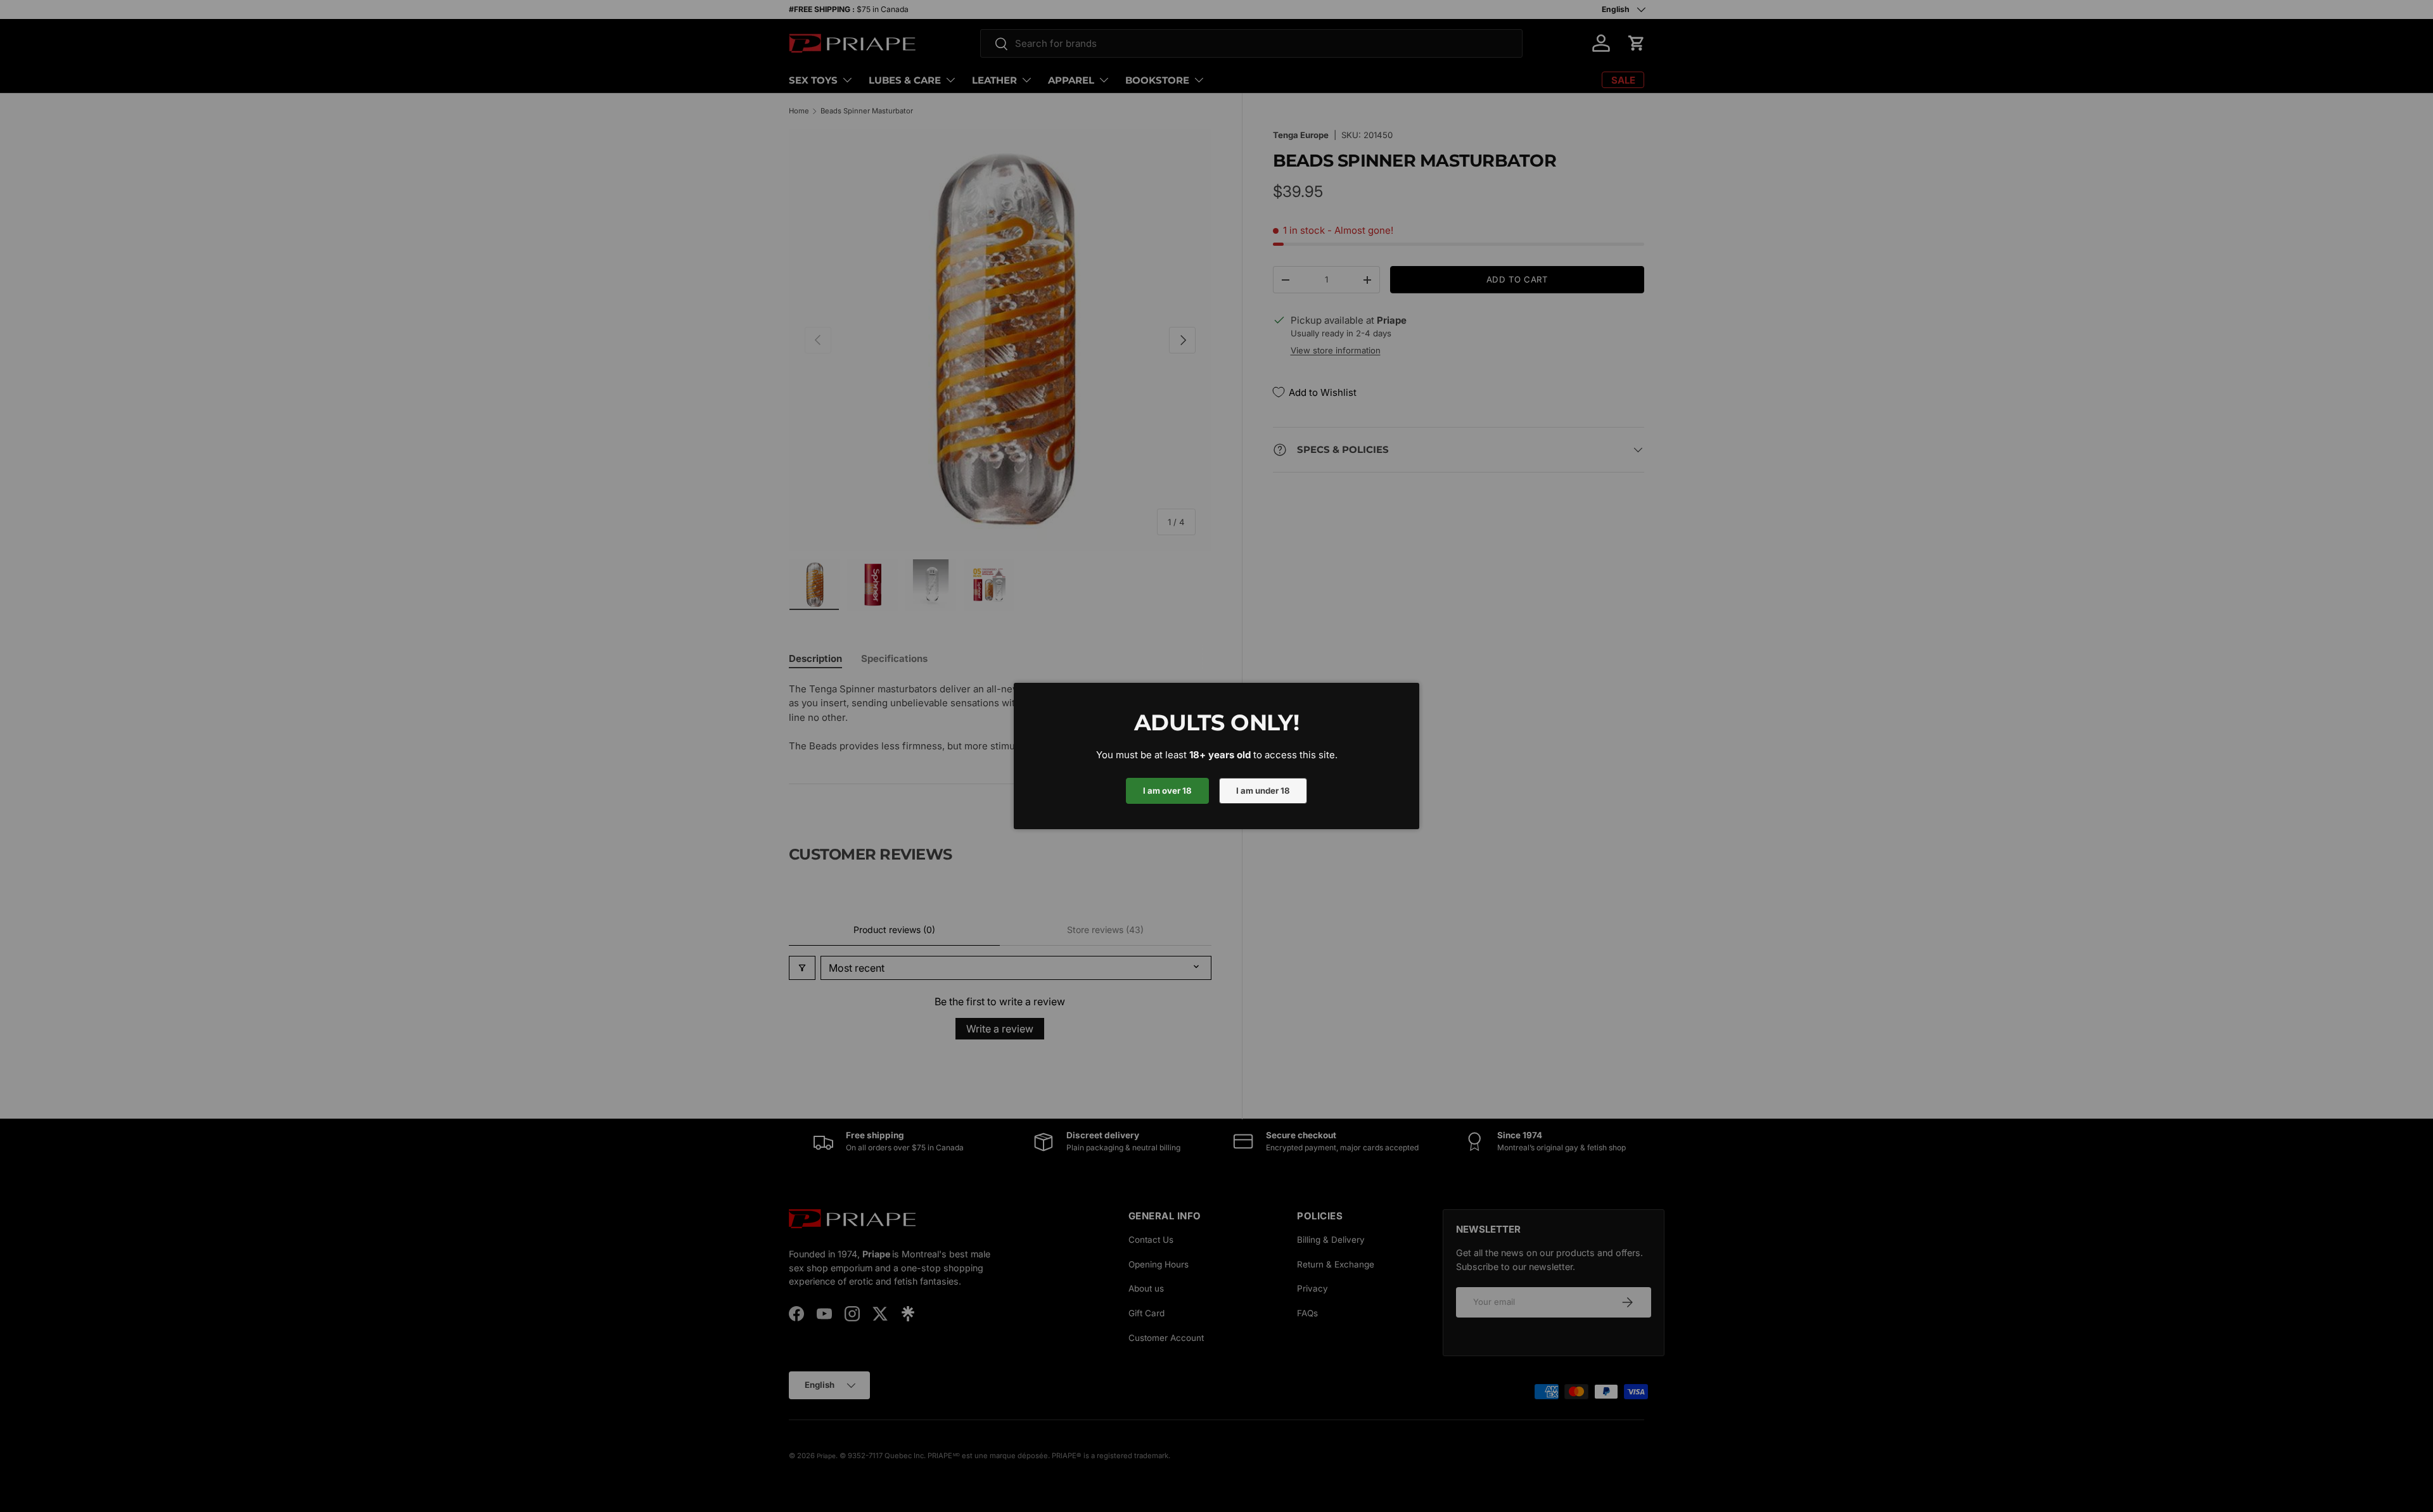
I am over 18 (1167, 791)
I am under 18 (1263, 791)
